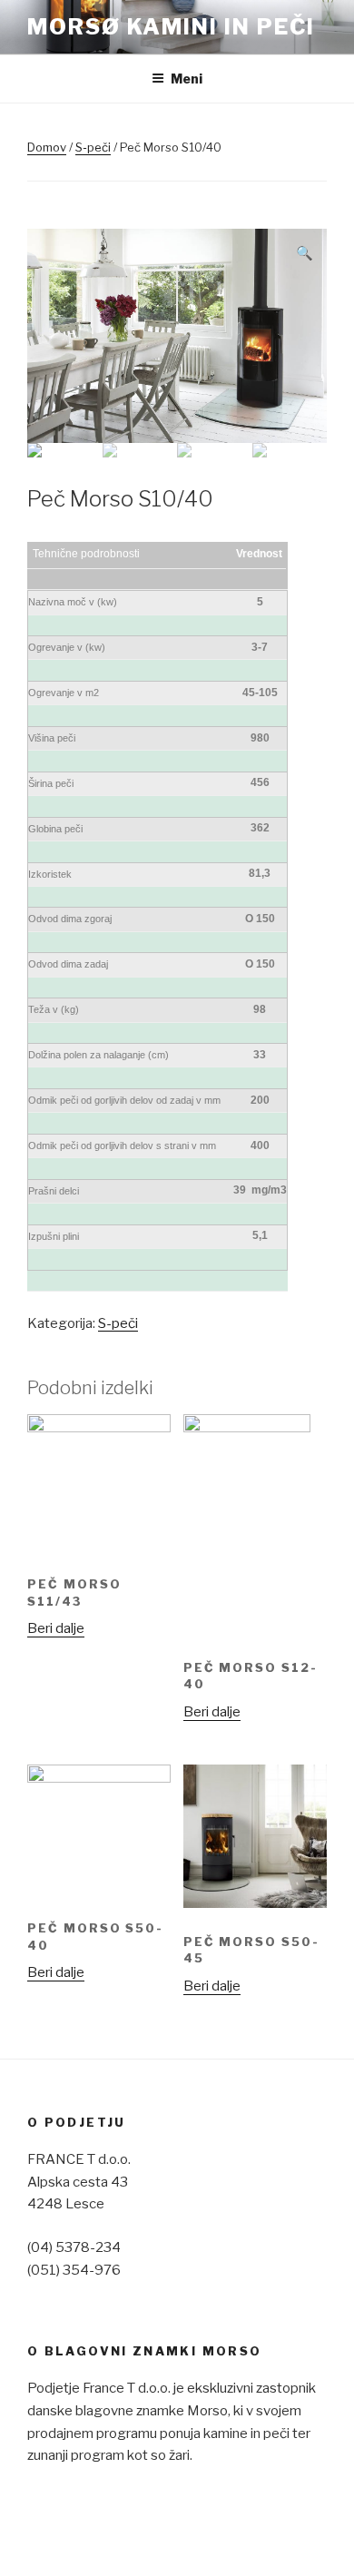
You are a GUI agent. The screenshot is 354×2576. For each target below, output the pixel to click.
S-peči (93, 147)
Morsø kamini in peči (171, 27)
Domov (47, 147)
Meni (187, 79)
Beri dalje (56, 1628)
